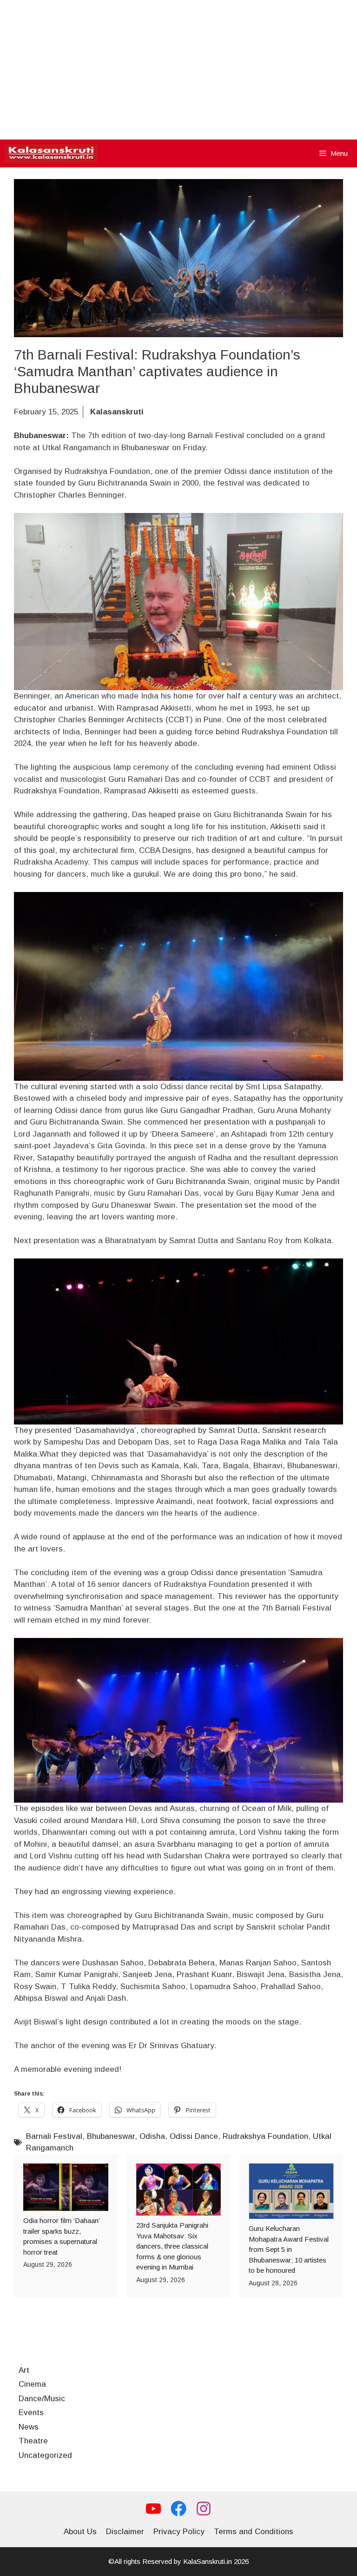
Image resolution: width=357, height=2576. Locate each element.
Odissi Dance (194, 2136)
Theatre (33, 2441)
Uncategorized (45, 2455)
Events (31, 2413)
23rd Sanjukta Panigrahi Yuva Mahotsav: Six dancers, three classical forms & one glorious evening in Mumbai (172, 2246)
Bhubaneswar (111, 2136)
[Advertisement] (178, 70)
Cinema (32, 2384)
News (29, 2427)
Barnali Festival (54, 2136)
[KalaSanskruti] (51, 153)
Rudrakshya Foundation (265, 2136)
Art (24, 2370)
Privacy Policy (179, 2532)
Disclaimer (125, 2532)
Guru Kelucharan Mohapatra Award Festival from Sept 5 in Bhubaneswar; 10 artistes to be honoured (289, 2249)
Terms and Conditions (254, 2532)
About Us (80, 2532)
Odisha (152, 2136)
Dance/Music (42, 2399)
